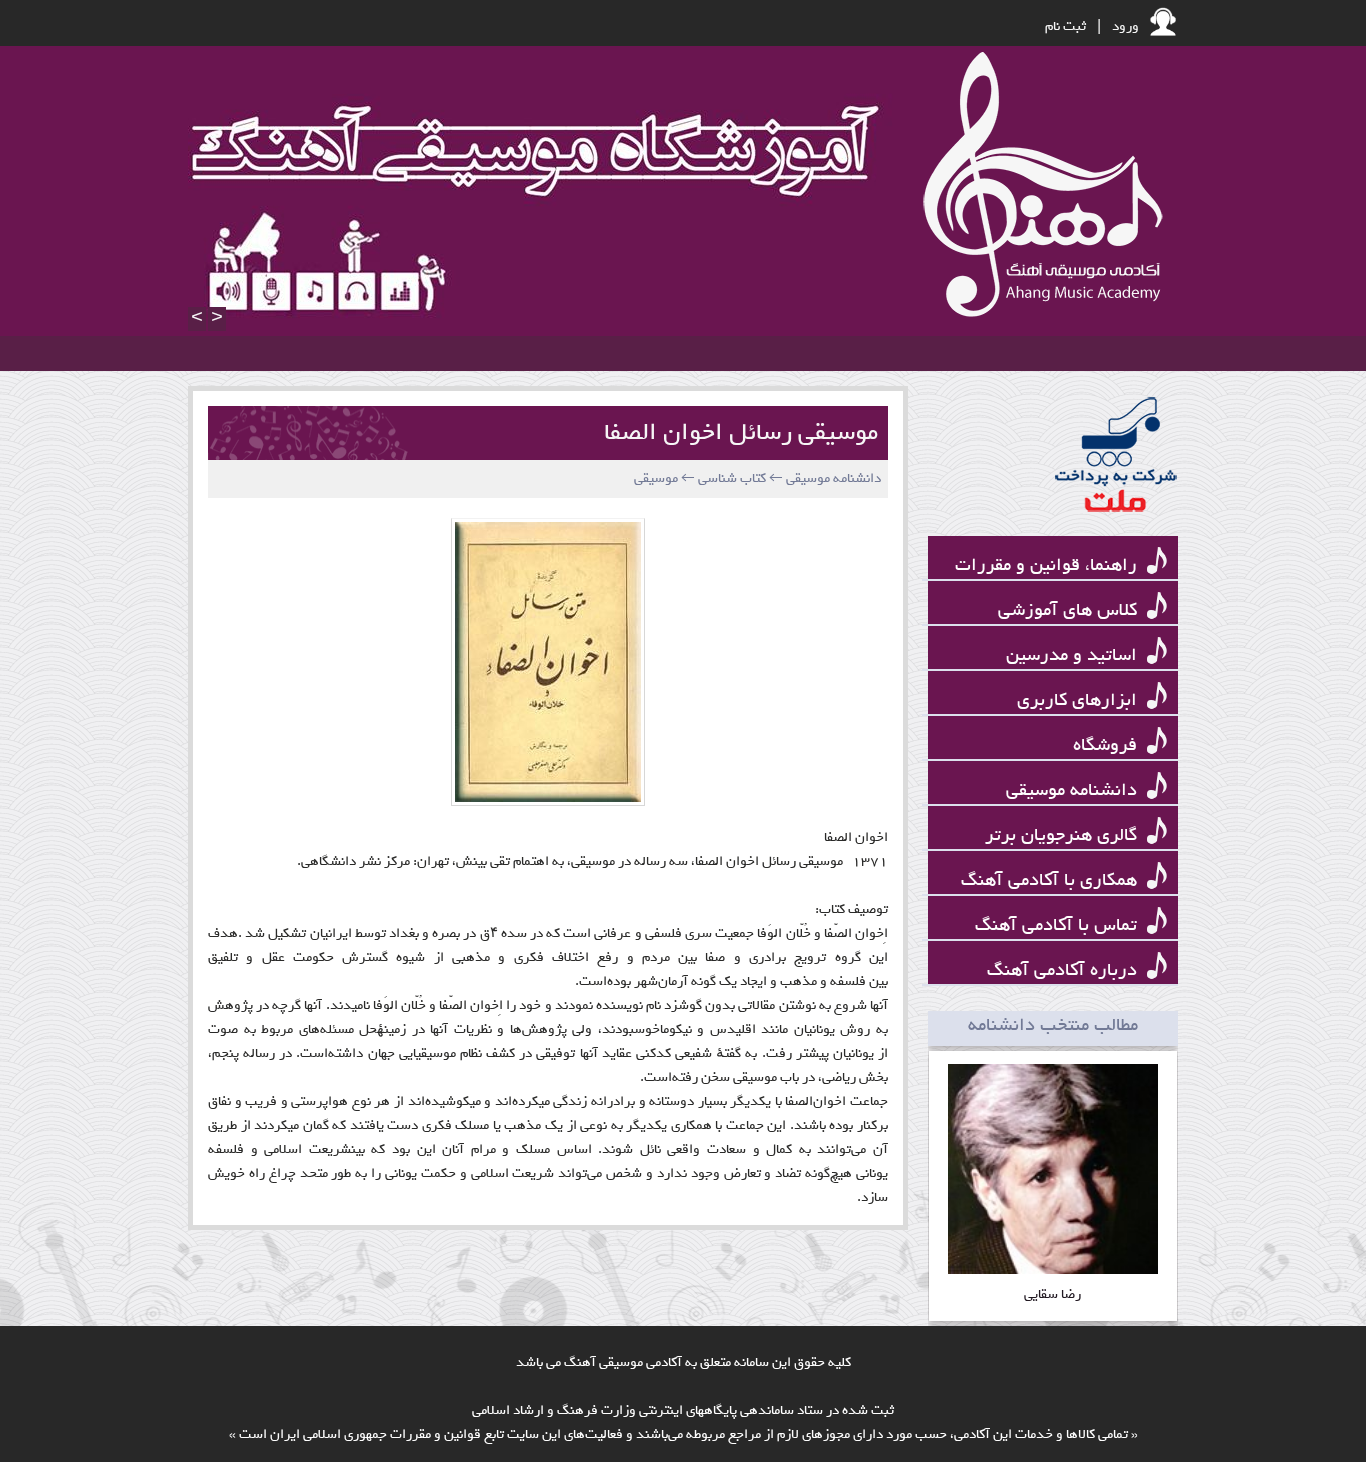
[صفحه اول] (1038, 186)
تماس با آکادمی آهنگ (1058, 925)
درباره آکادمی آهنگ (1064, 970)
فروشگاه (1107, 745)
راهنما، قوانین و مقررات (1048, 565)
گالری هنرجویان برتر (1063, 835)
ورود (1125, 26)
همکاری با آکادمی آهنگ (1051, 880)
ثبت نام (1065, 26)
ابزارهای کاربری (1079, 700)
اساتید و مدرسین (1074, 655)
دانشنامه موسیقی (1074, 790)
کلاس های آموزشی (1070, 610)
